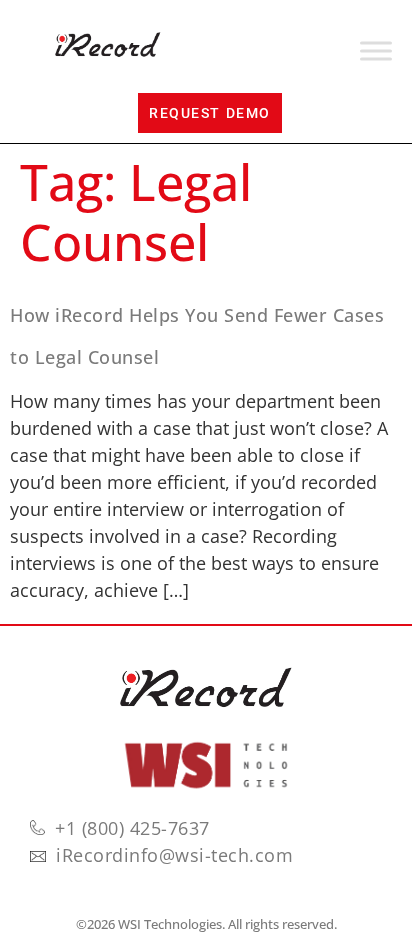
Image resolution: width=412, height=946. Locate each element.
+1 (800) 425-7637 (132, 828)
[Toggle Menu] (376, 51)
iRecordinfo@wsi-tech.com (174, 855)
